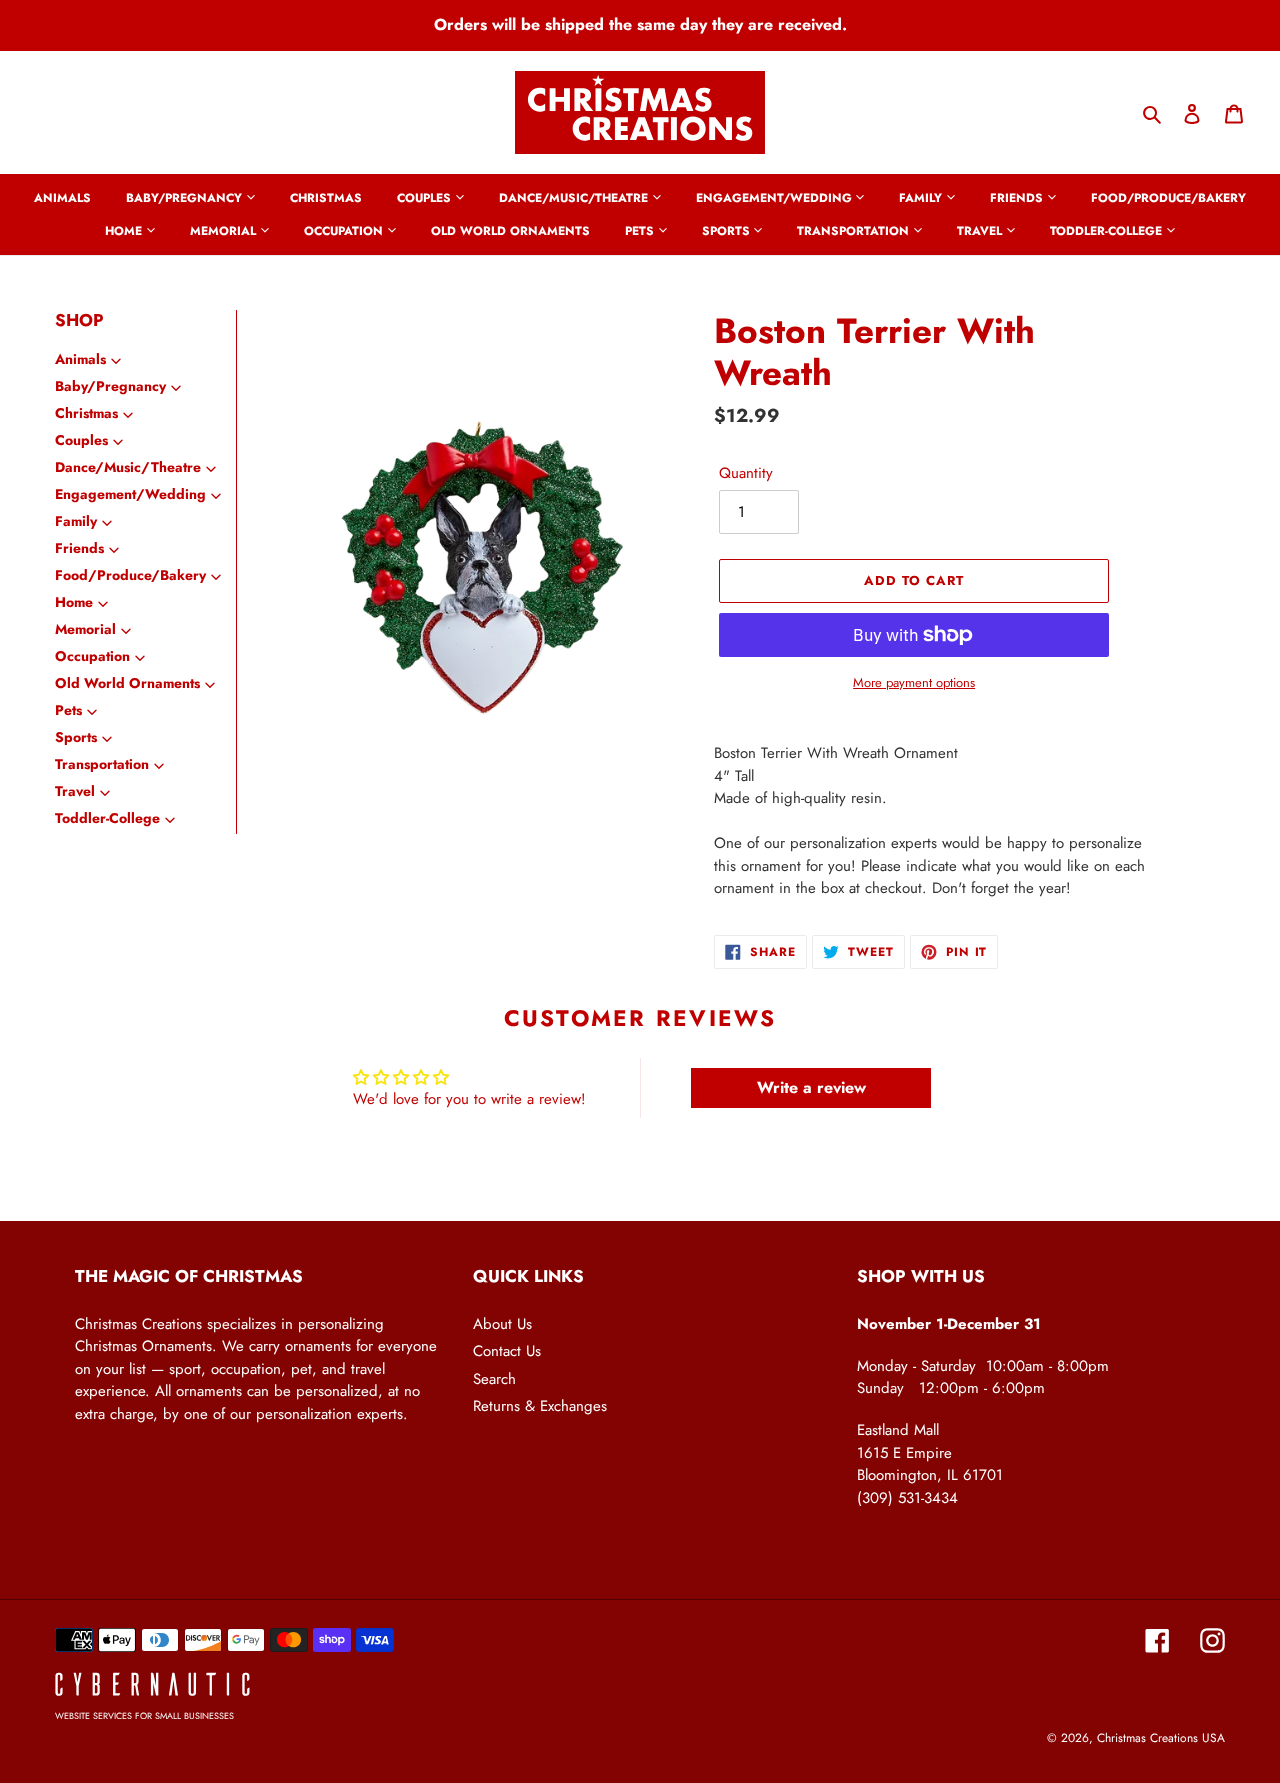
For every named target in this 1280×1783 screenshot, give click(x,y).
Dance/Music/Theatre (128, 467)
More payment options (914, 682)
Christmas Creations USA (1161, 1738)
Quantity (746, 473)
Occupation (92, 656)
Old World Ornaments (127, 683)
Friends (79, 548)
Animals (80, 359)
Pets (68, 710)
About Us (502, 1324)
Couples (81, 440)
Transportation (102, 764)
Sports (76, 737)
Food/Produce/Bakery (130, 575)
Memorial (85, 629)
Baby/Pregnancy (110, 386)
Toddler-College (107, 818)
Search (494, 1379)
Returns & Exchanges (540, 1406)
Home (74, 602)
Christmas (86, 413)
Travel (75, 791)
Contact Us (507, 1351)
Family (76, 521)
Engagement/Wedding (130, 494)
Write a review (811, 1087)
